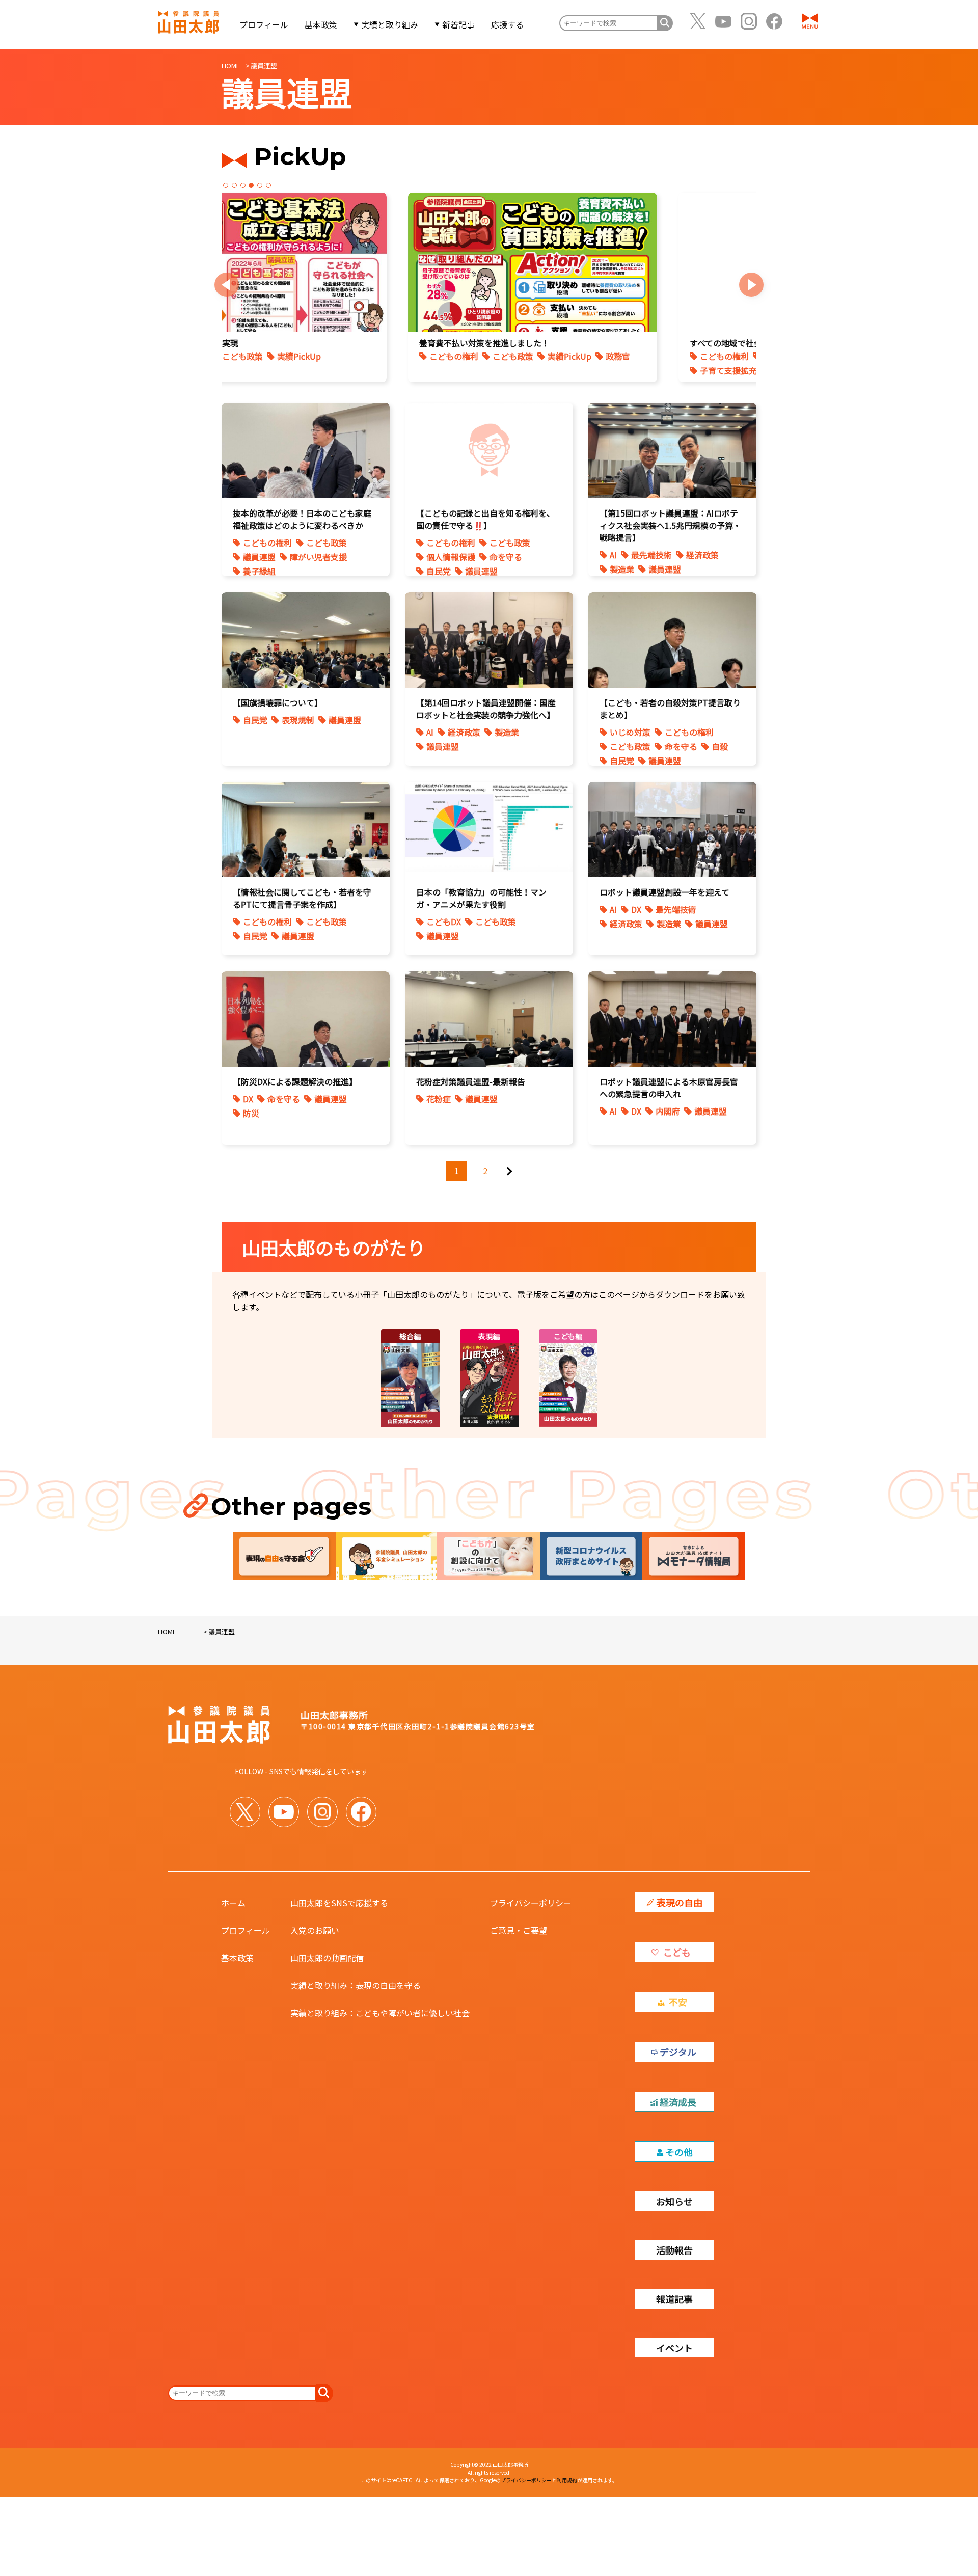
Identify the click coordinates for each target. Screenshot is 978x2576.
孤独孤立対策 (607, 370)
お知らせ (674, 2201)
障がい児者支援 (318, 557)
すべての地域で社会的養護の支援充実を (320, 343)
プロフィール (264, 24)
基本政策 (321, 24)
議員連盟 (259, 557)
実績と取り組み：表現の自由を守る (356, 1985)
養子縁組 (259, 571)
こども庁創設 (345, 356)
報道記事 (674, 2299)
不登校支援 (548, 370)
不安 (678, 2002)
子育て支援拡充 (286, 370)
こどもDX (444, 921)
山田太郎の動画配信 (327, 1958)
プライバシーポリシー (531, 1903)
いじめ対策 (548, 356)
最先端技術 (651, 555)
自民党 (439, 571)
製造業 (622, 569)
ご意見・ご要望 (519, 1930)
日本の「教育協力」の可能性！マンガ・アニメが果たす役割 (481, 898)
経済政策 (702, 555)
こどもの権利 (282, 356)
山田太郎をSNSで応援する (339, 1903)
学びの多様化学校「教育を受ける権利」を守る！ (607, 343)
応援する (507, 24)
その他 (679, 2152)
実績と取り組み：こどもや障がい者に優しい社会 (380, 2013)
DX (636, 909)
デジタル (678, 2052)
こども (677, 1952)
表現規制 (298, 720)
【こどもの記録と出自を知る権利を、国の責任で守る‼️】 (485, 519)
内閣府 (668, 1111)
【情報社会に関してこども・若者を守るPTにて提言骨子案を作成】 (302, 898)
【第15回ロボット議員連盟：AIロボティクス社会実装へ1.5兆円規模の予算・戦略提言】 (670, 525)
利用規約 (567, 2480)
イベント (674, 2348)
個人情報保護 (451, 557)
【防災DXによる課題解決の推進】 (295, 1081)
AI (613, 555)
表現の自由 (680, 1902)
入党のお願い (315, 1930)
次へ (513, 1167)
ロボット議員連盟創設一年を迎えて (664, 892)
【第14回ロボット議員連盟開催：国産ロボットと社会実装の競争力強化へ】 (486, 709)
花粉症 (439, 1099)
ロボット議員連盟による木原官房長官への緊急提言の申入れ (669, 1088)
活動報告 (674, 2250)
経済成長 (678, 2102)
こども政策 (404, 356)
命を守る (506, 557)
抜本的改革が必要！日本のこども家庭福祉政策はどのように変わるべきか (302, 519)
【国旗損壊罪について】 (278, 702)
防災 (251, 1113)
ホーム (233, 1903)
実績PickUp (350, 370)
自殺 (720, 746)
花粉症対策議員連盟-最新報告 (471, 1081)
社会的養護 (407, 370)
